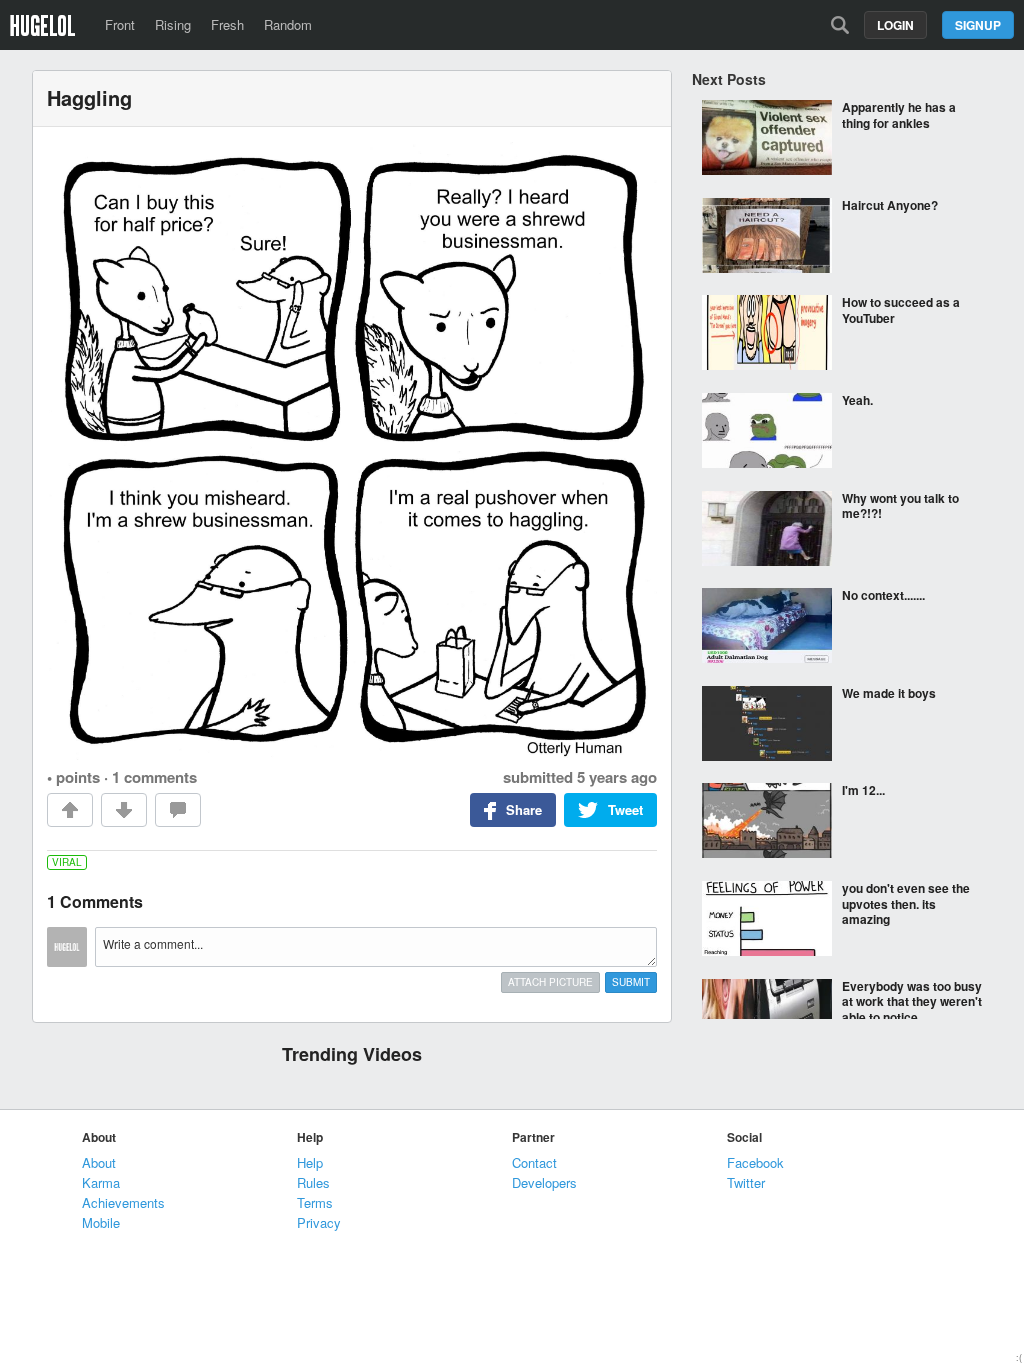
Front (120, 24)
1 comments (154, 777)
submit (631, 982)
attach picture (550, 982)
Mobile (101, 1222)
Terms (315, 1202)
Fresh (227, 24)
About (99, 1162)
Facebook (755, 1162)
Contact (534, 1162)
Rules (313, 1182)
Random (288, 24)
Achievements (123, 1202)
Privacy (319, 1222)
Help (310, 1162)
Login (895, 25)
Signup (978, 25)
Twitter (746, 1182)
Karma (101, 1182)
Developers (544, 1182)
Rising (173, 24)
